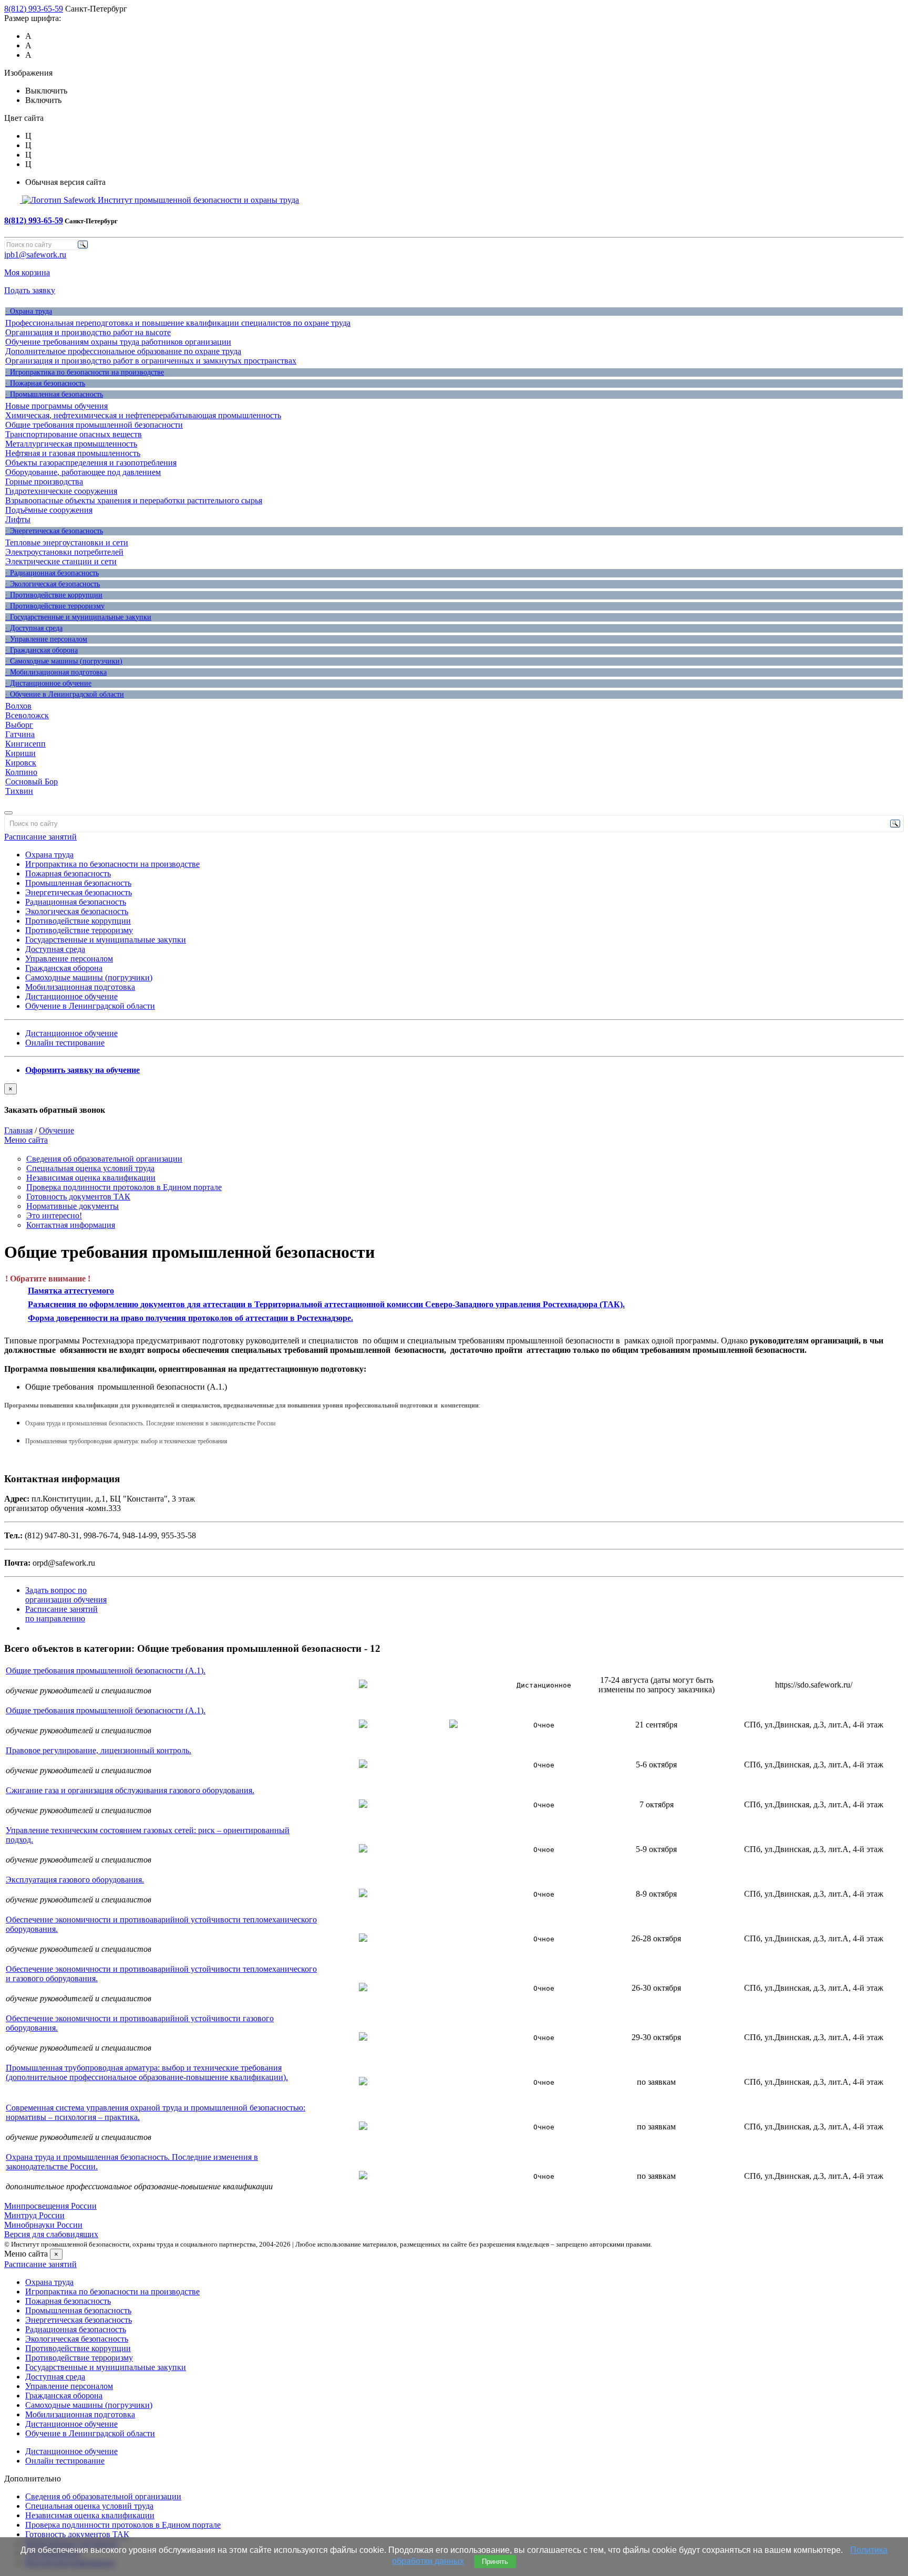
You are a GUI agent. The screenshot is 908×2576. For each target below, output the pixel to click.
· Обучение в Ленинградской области (65, 694)
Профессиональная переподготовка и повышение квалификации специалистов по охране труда (178, 323)
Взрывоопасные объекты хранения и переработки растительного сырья (134, 500)
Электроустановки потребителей (64, 552)
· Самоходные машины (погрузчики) (64, 661)
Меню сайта (26, 1140)
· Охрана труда (29, 311)
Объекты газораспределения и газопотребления (91, 463)
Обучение (56, 1130)
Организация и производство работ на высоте (88, 332)
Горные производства (44, 482)
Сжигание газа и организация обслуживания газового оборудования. (130, 1790)
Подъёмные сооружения (49, 510)
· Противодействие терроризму (55, 606)
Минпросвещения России (50, 2206)
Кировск (21, 763)
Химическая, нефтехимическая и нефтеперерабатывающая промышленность (143, 415)
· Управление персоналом (46, 639)
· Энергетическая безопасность (54, 531)
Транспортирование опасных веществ (74, 434)
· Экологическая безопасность (53, 584)
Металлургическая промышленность (71, 444)
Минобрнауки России (43, 2225)
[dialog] (454, 1099)
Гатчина (20, 734)
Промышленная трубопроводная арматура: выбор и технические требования (126, 1441)
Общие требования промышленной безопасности (94, 425)
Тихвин (19, 791)
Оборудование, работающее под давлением (83, 472)
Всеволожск (27, 715)
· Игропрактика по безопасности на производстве (85, 372)
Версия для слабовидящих (51, 2234)
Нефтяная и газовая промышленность (73, 453)
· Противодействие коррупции (54, 595)
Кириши (20, 753)
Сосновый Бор (32, 782)
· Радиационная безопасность (52, 573)
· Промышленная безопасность (54, 394)
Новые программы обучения (56, 406)
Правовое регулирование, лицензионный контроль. (99, 1750)
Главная (18, 1130)
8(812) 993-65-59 (34, 9)
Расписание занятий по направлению (61, 1614)
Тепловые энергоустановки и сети (67, 542)
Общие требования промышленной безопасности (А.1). (106, 1670)
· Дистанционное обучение (48, 683)
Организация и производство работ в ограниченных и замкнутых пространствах (151, 361)
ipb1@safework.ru (35, 255)
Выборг (19, 725)
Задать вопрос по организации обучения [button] (66, 1595)
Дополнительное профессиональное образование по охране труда (123, 351)
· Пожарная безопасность (45, 383)
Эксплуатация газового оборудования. (75, 1880)
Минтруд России (34, 2215)
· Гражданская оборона (42, 650)
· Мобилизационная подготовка (56, 672)
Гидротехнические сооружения (61, 491)
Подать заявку (30, 290)
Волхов (18, 706)
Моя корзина (27, 272)
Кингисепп (25, 744)
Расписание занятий (40, 837)
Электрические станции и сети (61, 561)
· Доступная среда (34, 628)
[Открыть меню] (8, 813)
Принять (495, 2562)
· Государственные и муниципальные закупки (78, 617)
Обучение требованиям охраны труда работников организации (118, 342)
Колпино (21, 772)
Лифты (18, 519)
